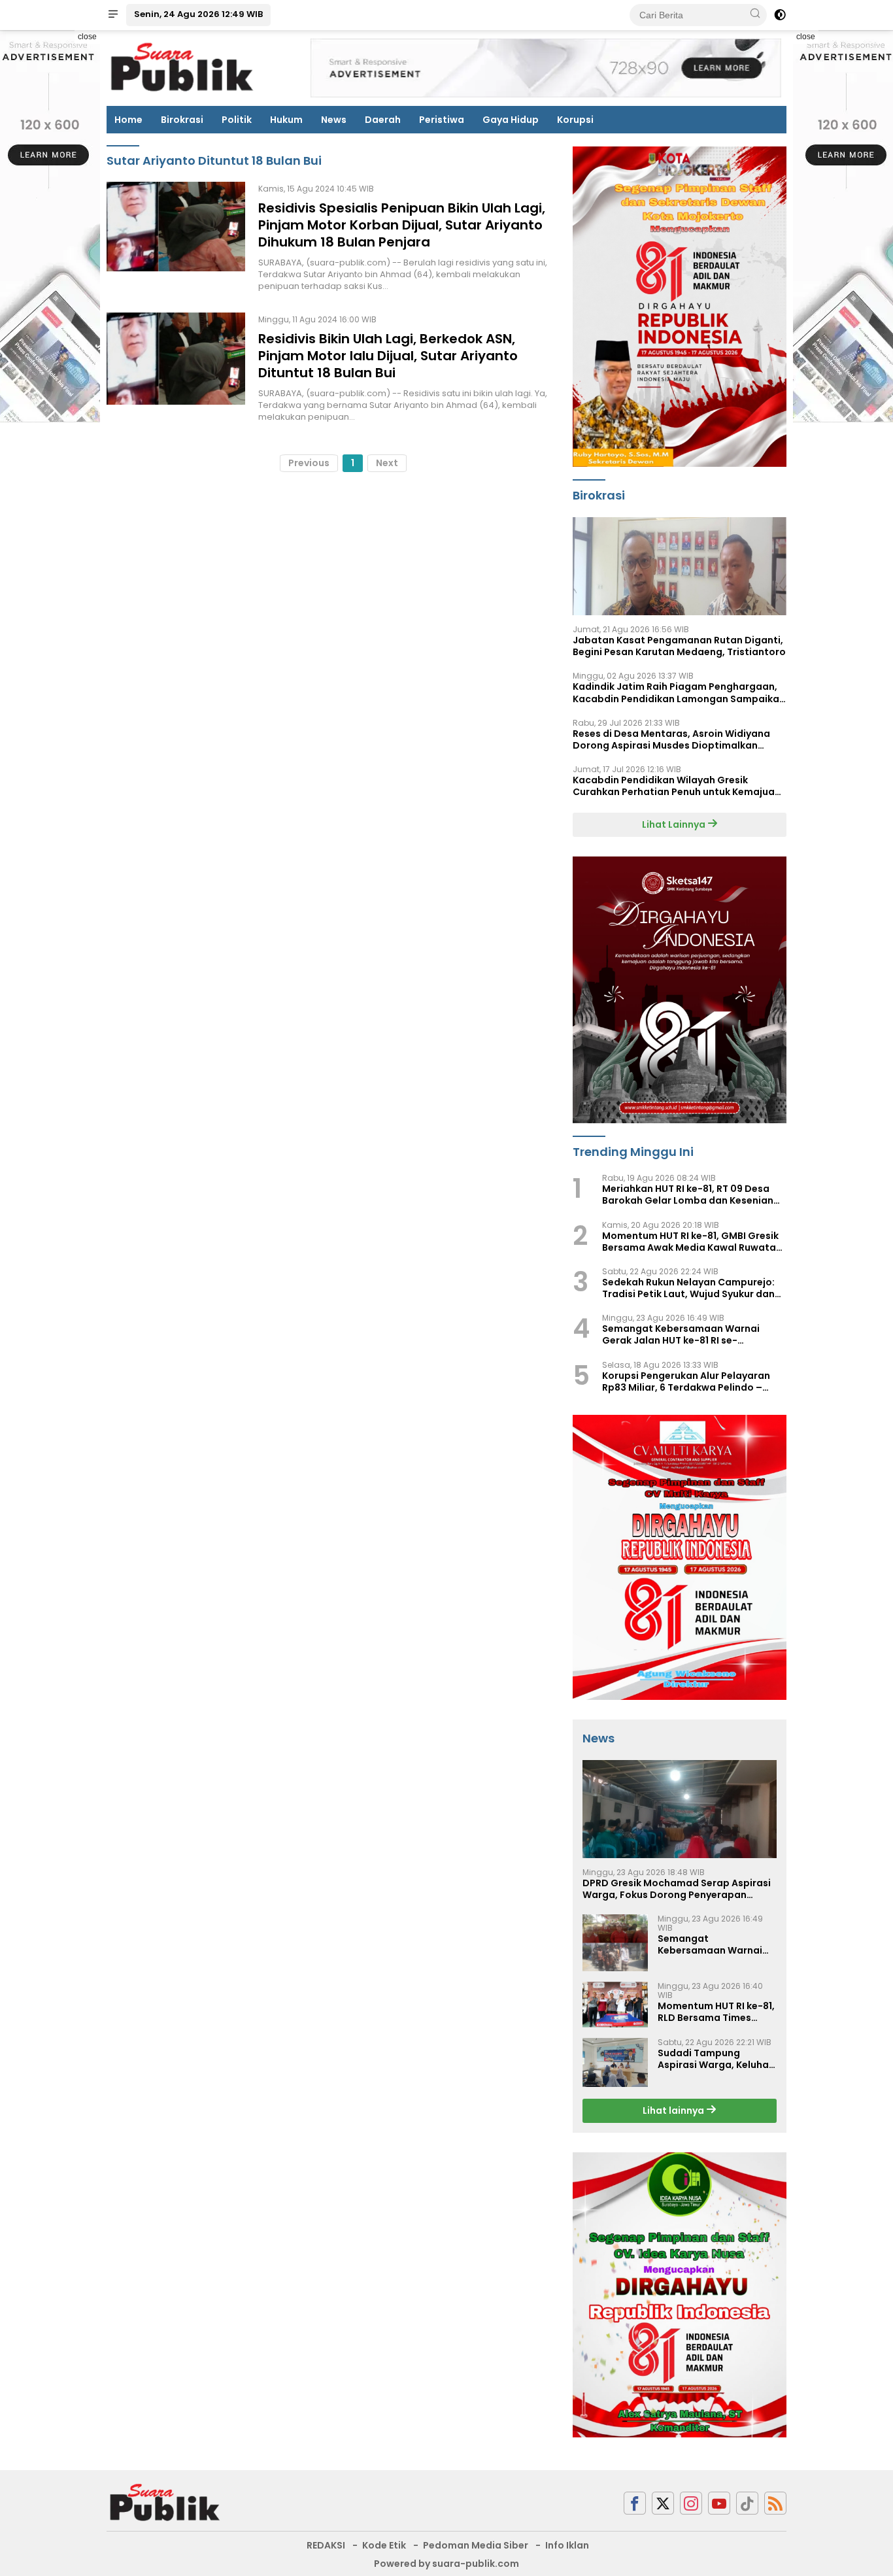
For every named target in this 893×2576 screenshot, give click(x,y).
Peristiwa (442, 120)
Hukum (286, 120)
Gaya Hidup (511, 120)
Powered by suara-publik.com (446, 2564)
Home (128, 120)
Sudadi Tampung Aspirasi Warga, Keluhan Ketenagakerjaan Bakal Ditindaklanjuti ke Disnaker (716, 2059)
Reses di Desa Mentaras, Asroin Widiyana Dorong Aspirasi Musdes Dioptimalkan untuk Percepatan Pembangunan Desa (671, 739)
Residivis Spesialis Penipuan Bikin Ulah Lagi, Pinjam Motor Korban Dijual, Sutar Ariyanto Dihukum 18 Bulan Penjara (402, 225)
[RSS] (775, 2503)
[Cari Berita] (755, 14)
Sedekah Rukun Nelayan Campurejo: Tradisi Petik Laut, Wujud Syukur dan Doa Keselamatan (688, 1288)
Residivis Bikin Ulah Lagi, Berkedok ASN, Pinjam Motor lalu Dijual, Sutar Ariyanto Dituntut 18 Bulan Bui (388, 356)
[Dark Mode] (780, 15)
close (87, 37)
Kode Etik (384, 2545)
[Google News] (747, 2503)
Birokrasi (182, 120)
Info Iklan (567, 2545)
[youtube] (719, 2503)
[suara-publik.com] (165, 2502)
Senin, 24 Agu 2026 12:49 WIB (198, 14)
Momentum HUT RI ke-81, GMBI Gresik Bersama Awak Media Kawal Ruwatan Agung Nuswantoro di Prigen (692, 1242)
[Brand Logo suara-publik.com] (183, 67)
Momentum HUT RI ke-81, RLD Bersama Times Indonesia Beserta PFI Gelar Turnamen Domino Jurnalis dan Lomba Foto (716, 2012)
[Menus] (113, 15)
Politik (237, 120)
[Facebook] (635, 2503)
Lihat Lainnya (675, 824)
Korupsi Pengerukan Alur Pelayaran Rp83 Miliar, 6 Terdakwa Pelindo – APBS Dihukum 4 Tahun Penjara (686, 1381)
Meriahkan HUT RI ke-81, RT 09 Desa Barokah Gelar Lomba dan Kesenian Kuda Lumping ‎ (688, 1195)
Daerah (383, 120)
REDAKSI (326, 2545)
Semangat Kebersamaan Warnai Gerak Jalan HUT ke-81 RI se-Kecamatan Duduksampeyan (681, 1334)
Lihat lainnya (674, 2110)
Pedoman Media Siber (476, 2545)
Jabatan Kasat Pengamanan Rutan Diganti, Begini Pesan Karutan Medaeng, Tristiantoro (679, 646)
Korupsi (575, 120)
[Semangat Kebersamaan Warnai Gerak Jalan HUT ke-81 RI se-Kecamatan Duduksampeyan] (615, 1943)
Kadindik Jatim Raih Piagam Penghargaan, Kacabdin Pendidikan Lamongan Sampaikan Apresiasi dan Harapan (679, 692)
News (334, 120)
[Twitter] (663, 2503)
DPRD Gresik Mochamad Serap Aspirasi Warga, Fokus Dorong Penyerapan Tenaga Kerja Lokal (677, 1889)
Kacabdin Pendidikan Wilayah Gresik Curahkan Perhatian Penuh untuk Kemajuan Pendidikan (677, 786)
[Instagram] (691, 2503)
